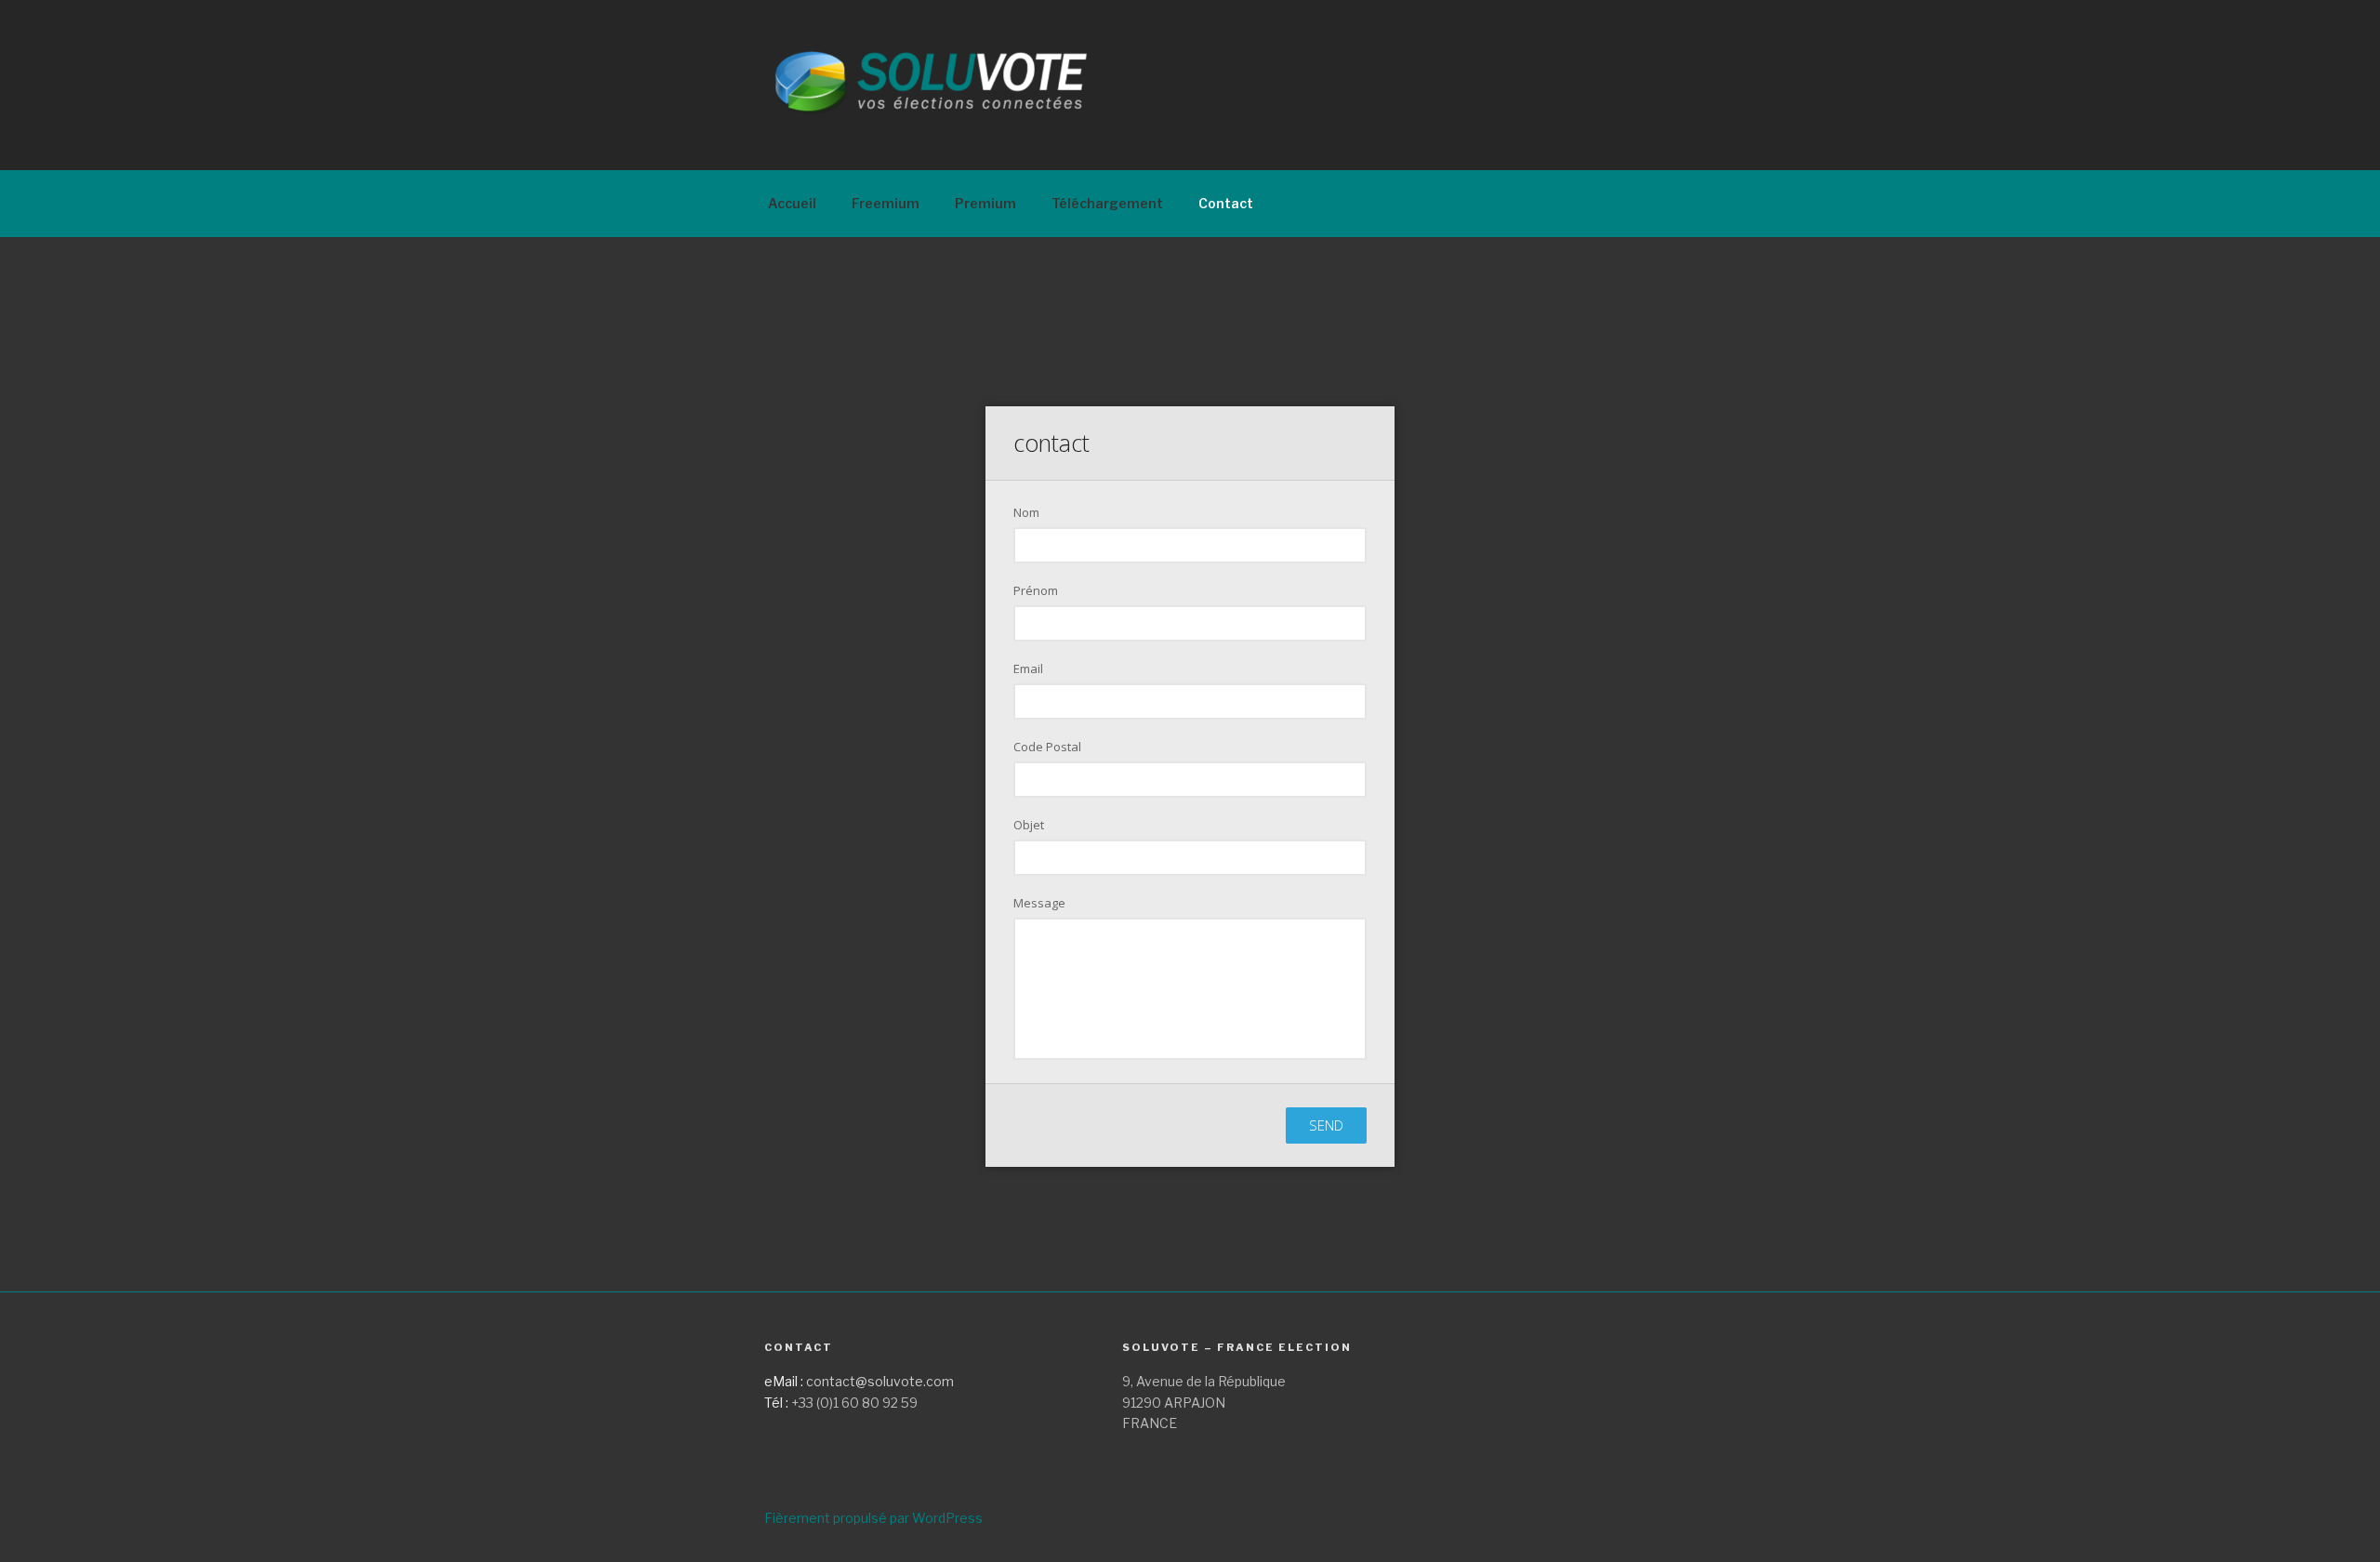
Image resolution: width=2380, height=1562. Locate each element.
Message (1039, 903)
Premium (985, 203)
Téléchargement (1107, 203)
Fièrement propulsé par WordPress (873, 1518)
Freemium (886, 203)
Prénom (1036, 590)
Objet (1029, 825)
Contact (1226, 203)
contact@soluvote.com (880, 1381)
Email (1028, 668)
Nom (1026, 512)
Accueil (792, 203)
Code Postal (1047, 747)
